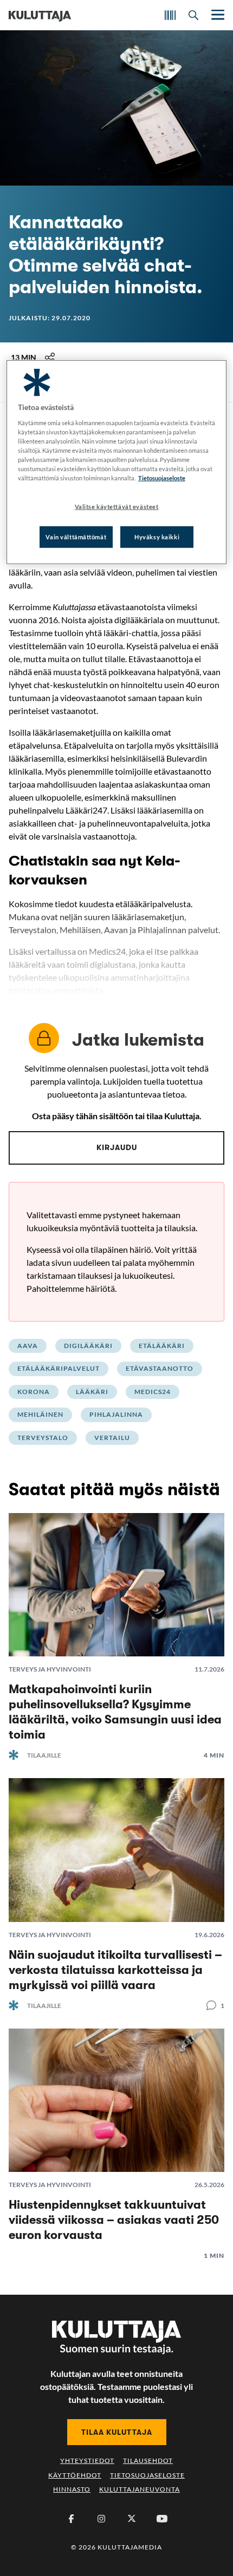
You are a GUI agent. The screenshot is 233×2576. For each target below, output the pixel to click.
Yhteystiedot (87, 2461)
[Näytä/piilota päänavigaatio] (217, 15)
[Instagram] (101, 2519)
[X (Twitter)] (132, 2519)
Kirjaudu (117, 1147)
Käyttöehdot (75, 2475)
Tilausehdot (148, 2461)
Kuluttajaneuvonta (140, 2489)
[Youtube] (162, 2519)
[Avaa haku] (193, 15)
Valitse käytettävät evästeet (117, 507)
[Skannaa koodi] (170, 15)
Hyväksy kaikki (157, 537)
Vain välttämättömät (76, 537)
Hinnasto (72, 2489)
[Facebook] (71, 2519)
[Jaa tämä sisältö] (50, 358)
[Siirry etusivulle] (40, 15)
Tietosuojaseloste (147, 2475)
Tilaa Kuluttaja (117, 2432)
